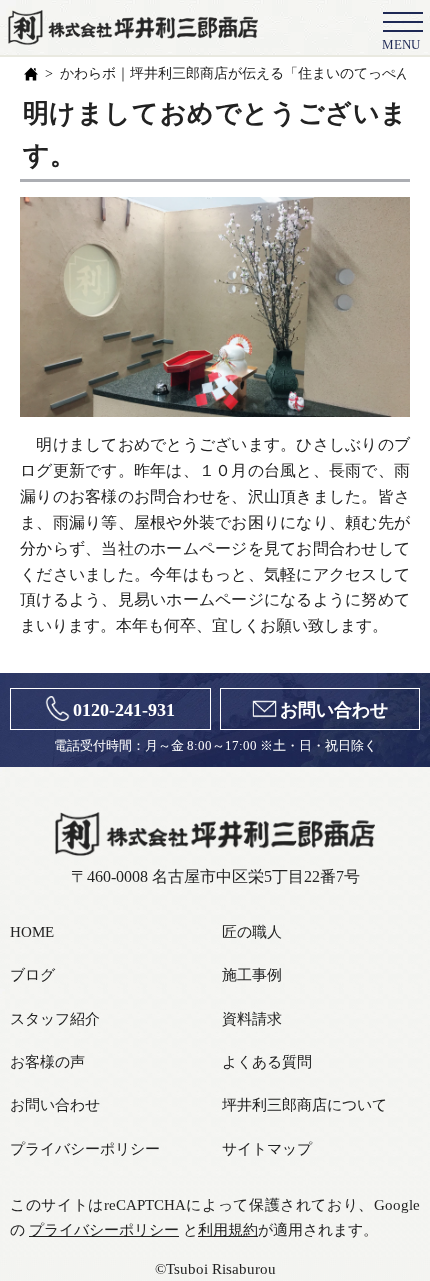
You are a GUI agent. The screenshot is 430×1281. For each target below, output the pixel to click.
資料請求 (252, 1018)
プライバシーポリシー (85, 1148)
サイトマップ (267, 1148)
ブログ (32, 974)
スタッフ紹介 (55, 1018)
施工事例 (252, 974)
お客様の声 (47, 1061)
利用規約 (228, 1229)
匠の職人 (252, 931)
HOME (32, 931)
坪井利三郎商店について (304, 1104)
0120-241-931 (124, 710)
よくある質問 (267, 1061)
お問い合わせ (334, 710)
